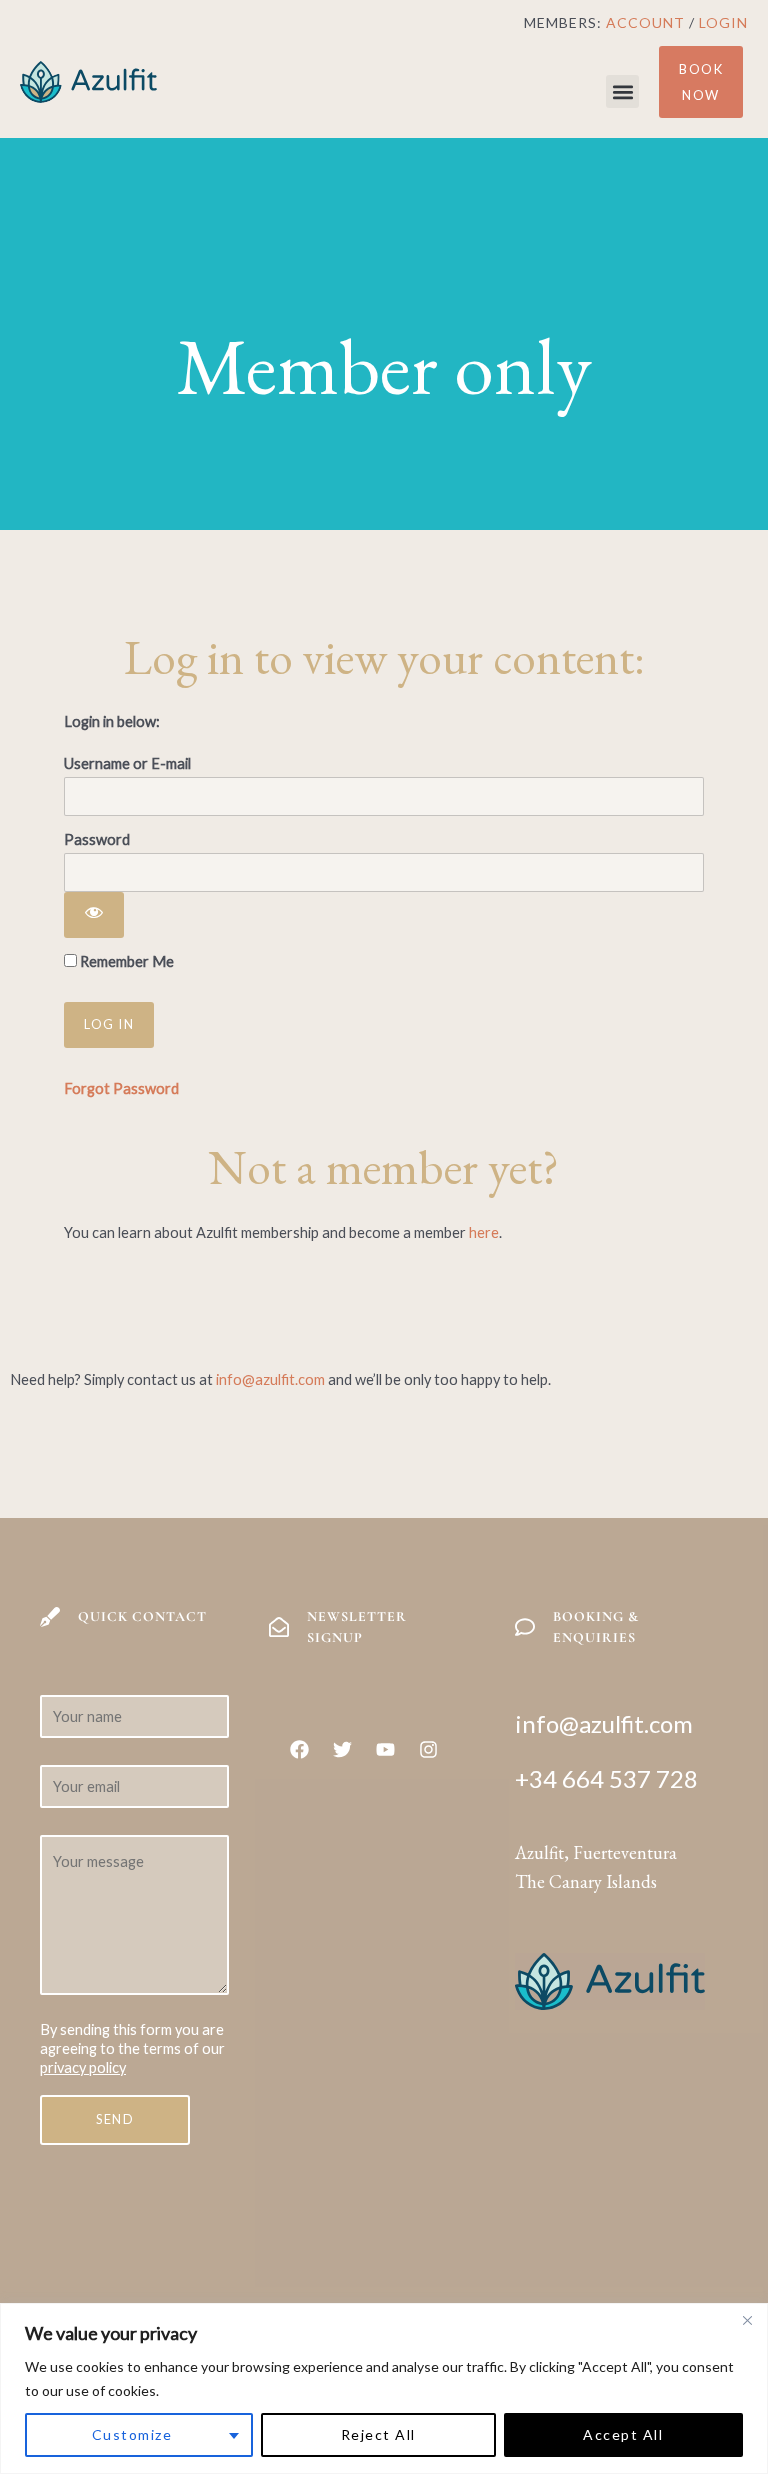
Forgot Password (121, 1088)
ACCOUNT (645, 22)
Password (97, 839)
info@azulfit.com (270, 1379)
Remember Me (125, 961)
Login (723, 22)
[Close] (747, 2320)
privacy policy (83, 2067)
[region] (384, 2388)
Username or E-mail (127, 763)
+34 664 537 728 (606, 1778)
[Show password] (94, 915)
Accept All (623, 2434)
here (484, 1232)
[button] (622, 91)
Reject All (378, 2434)
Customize (132, 2434)
